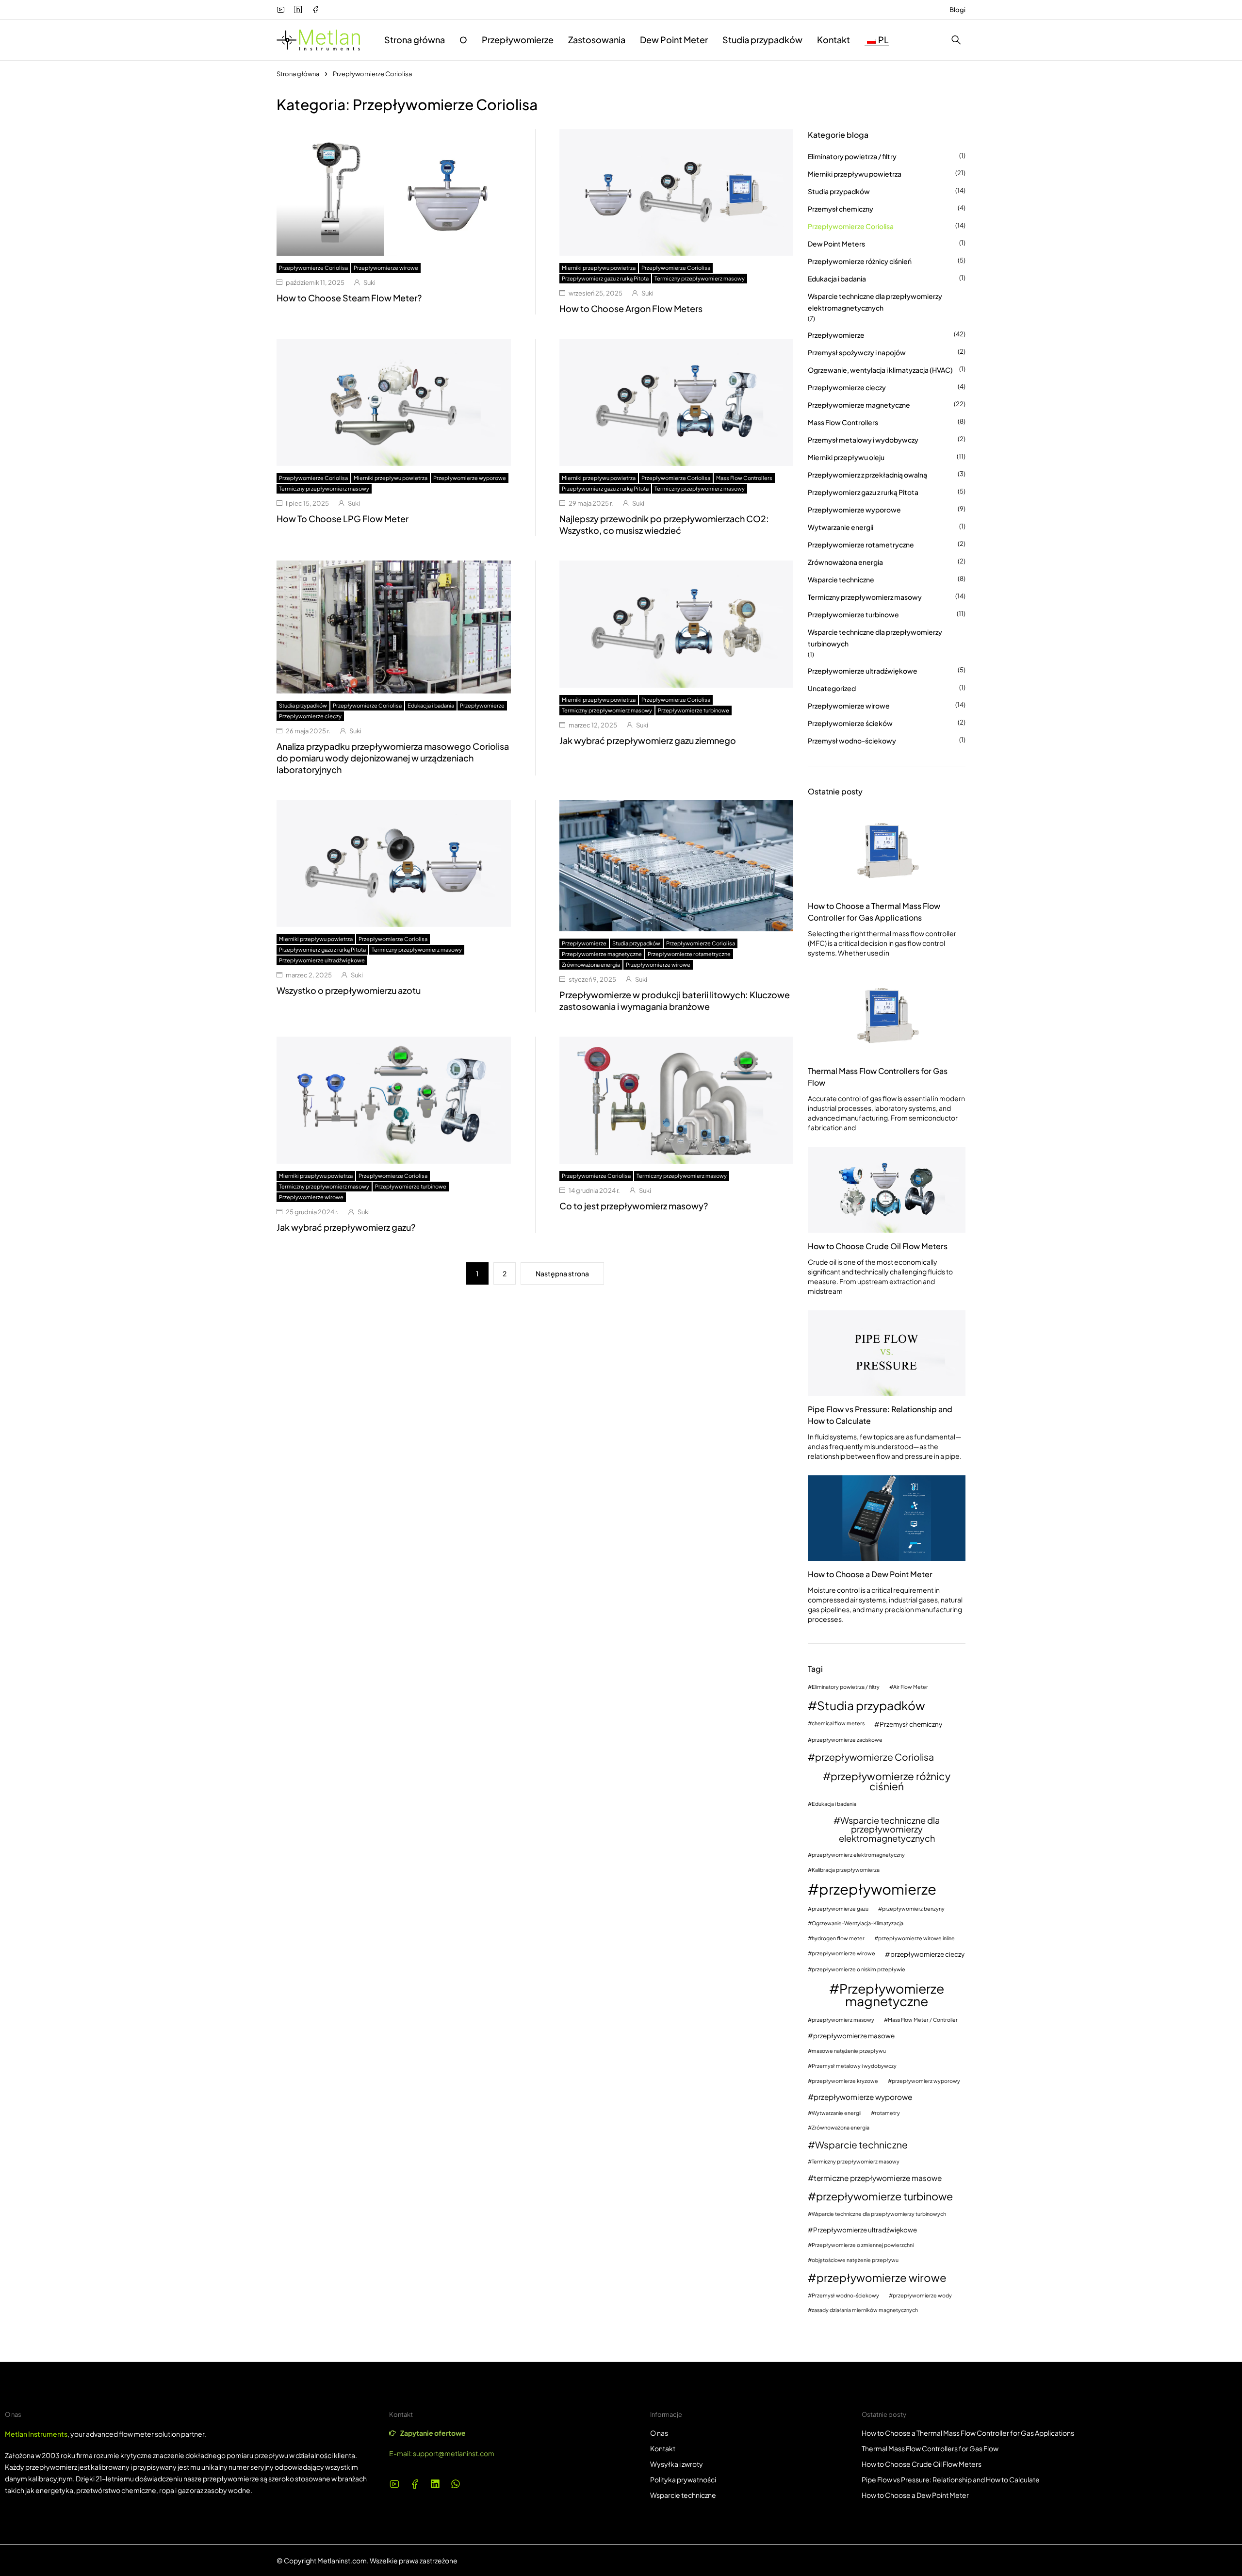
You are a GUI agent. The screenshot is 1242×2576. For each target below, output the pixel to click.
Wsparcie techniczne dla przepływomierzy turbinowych (875, 638)
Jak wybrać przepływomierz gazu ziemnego (648, 740)
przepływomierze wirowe (843, 1954)
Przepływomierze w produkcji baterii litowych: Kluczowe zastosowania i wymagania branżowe (675, 1000)
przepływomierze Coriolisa (874, 1757)
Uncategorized (832, 688)
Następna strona (562, 1273)
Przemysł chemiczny (841, 209)
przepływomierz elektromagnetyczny (858, 1855)
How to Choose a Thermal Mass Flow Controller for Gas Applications (874, 912)
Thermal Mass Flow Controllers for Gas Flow (878, 1077)
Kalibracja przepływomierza (846, 1870)
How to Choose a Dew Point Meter (870, 1574)
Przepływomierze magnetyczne (602, 954)
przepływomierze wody (922, 2296)
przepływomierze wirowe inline (916, 1939)
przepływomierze (878, 1889)
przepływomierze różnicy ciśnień (891, 1782)
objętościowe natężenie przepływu (855, 2260)
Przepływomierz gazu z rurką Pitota (605, 278)
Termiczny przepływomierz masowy (700, 278)
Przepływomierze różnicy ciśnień (860, 261)
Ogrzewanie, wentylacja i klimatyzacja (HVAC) (880, 370)
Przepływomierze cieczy (310, 716)
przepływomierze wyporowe (863, 2097)
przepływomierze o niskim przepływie (858, 1970)
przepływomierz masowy (843, 2020)
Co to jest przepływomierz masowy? (634, 1206)
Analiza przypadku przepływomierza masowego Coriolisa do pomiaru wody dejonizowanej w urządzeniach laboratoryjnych (393, 758)
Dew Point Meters (836, 244)
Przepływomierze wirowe (386, 268)
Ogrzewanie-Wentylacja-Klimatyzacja (858, 1924)
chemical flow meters (838, 1724)
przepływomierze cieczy (927, 1954)
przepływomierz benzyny (913, 1909)
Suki (369, 282)
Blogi (957, 10)
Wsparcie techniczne (841, 579)
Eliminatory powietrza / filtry (852, 156)
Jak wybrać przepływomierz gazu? (346, 1227)
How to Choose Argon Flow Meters (631, 308)
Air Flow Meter (911, 1687)
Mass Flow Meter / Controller (923, 2020)
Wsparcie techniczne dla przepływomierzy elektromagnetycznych (875, 302)
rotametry (887, 2113)
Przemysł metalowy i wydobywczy (863, 440)
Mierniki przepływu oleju (846, 457)
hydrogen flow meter (838, 1939)
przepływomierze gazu (840, 1909)
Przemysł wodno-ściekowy (852, 741)
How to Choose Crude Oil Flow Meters (878, 1246)
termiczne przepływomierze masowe (878, 2178)
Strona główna (298, 74)
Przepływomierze (482, 705)
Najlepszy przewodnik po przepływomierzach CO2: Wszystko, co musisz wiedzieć (664, 524)
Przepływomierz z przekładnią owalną (867, 475)
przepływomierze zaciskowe (847, 1740)
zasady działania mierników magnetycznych (865, 2310)
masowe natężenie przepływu (849, 2051)
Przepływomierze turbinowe (694, 710)
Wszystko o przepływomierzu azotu (349, 990)
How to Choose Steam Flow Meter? (349, 298)
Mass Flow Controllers (744, 478)
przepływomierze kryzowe (845, 2081)
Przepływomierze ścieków (850, 723)
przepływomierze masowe (854, 2036)
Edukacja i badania (431, 705)
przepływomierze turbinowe (884, 2196)
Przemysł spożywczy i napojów (857, 352)
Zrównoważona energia (591, 965)
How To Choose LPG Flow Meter (343, 519)
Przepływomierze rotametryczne (689, 954)
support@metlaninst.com (454, 2453)
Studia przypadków (303, 705)
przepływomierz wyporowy (926, 2081)
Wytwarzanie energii (841, 527)
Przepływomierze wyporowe (470, 478)
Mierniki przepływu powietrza (599, 268)
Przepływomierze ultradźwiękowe (322, 960)
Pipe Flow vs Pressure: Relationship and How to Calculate (880, 1415)
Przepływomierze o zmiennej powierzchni (863, 2245)
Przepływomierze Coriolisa (313, 268)
